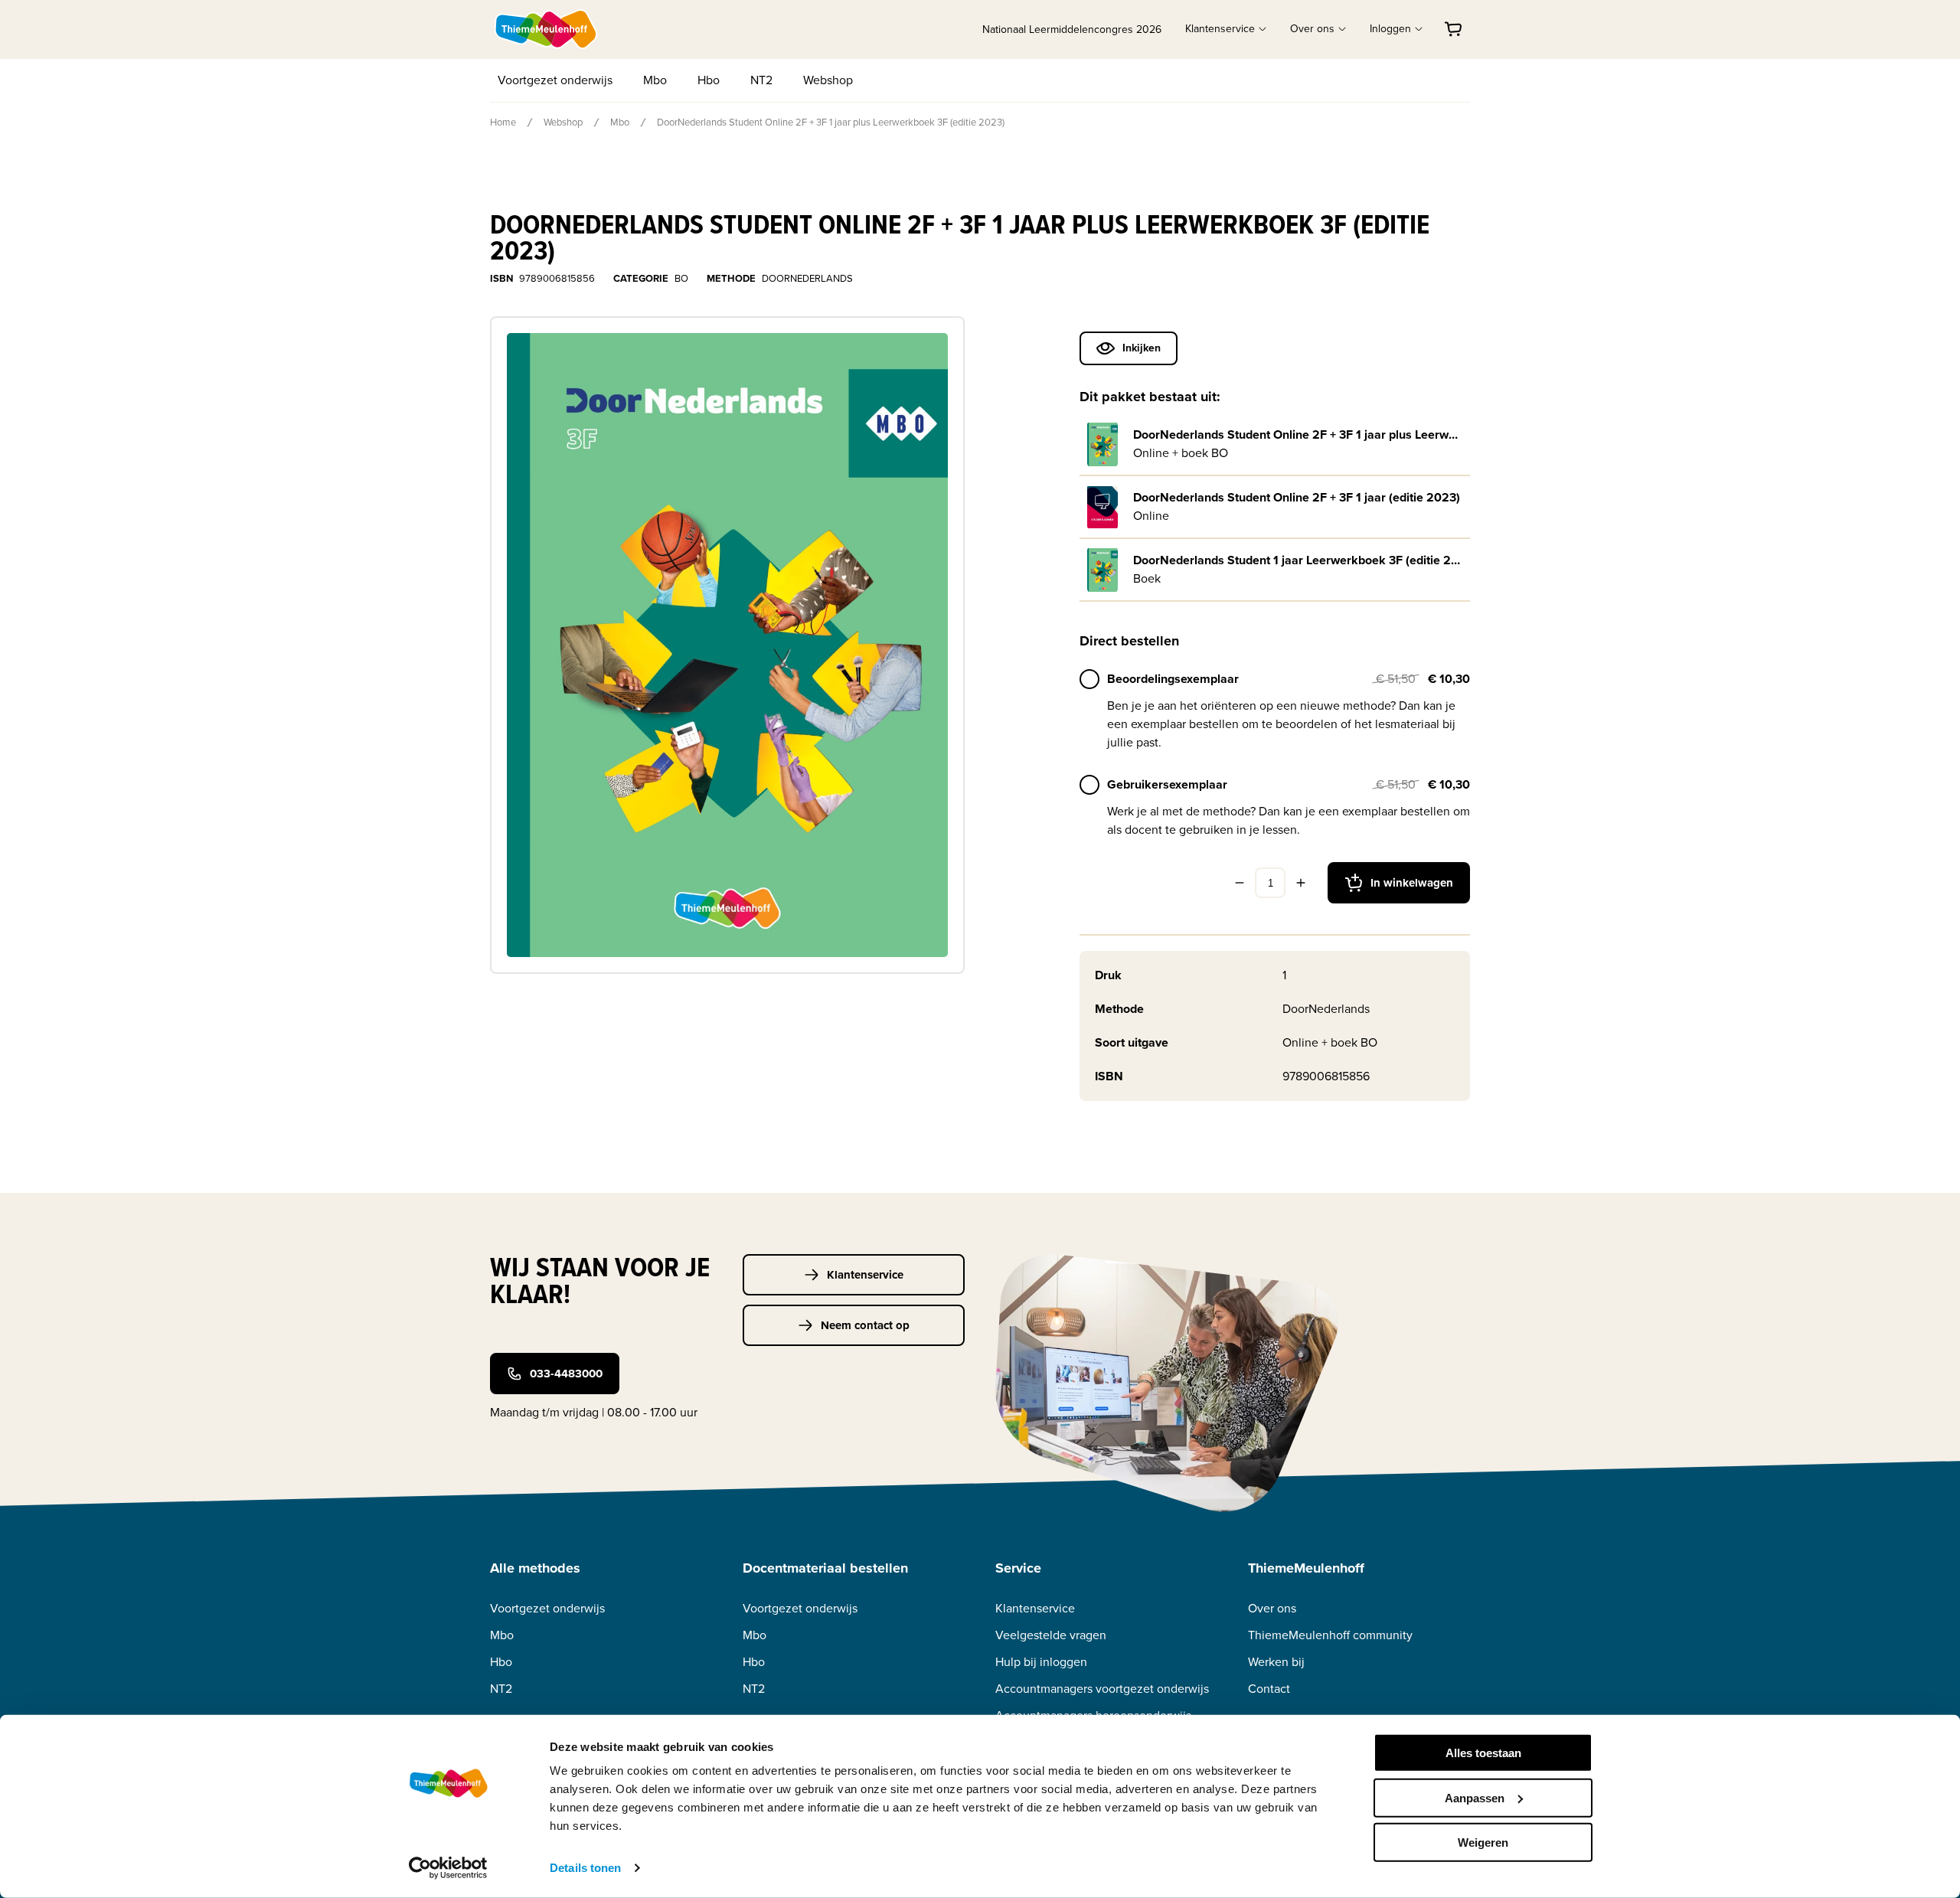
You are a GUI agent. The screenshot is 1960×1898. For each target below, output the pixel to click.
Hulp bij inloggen (1041, 1662)
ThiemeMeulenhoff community (1330, 1635)
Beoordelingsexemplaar (1173, 679)
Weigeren (1483, 1842)
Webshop (828, 80)
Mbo (655, 80)
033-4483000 (566, 1374)
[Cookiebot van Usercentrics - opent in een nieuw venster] (448, 1868)
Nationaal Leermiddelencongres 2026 (1072, 29)
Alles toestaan (1483, 1753)
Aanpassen (1475, 1797)
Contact (1269, 1689)
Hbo (709, 80)
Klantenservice (865, 1275)
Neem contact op (865, 1325)
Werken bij (1276, 1662)
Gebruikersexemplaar (1167, 784)
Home (503, 122)
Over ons (1272, 1608)
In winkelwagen (1412, 883)
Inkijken (1142, 348)
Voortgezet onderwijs (555, 80)
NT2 (761, 80)
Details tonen (585, 1868)
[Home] (547, 29)
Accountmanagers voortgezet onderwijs (1102, 1689)
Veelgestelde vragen (1051, 1635)
